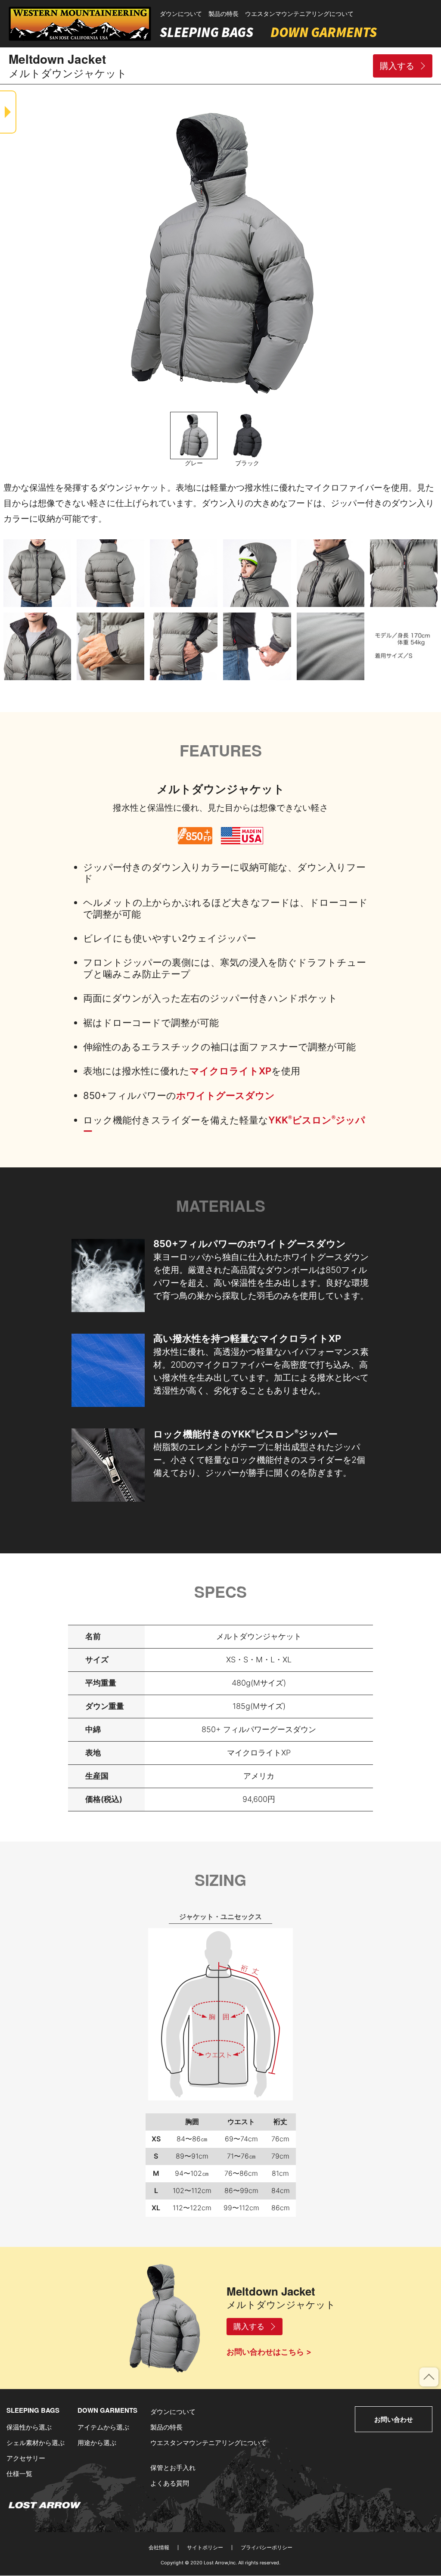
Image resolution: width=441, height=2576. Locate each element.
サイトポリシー (205, 2548)
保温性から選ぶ (29, 2427)
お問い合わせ (394, 2419)
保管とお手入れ (173, 2468)
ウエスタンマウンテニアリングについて (299, 14)
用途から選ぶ (97, 2443)
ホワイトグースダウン (225, 1095)
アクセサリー (26, 2458)
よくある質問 (170, 2483)
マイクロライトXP (230, 1071)
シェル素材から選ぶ (36, 2443)
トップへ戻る (438, 2373)
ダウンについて (181, 14)
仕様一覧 (19, 2474)
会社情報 (159, 2548)
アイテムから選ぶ (103, 2427)
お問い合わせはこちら (265, 2352)
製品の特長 (224, 14)
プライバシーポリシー (267, 2548)
